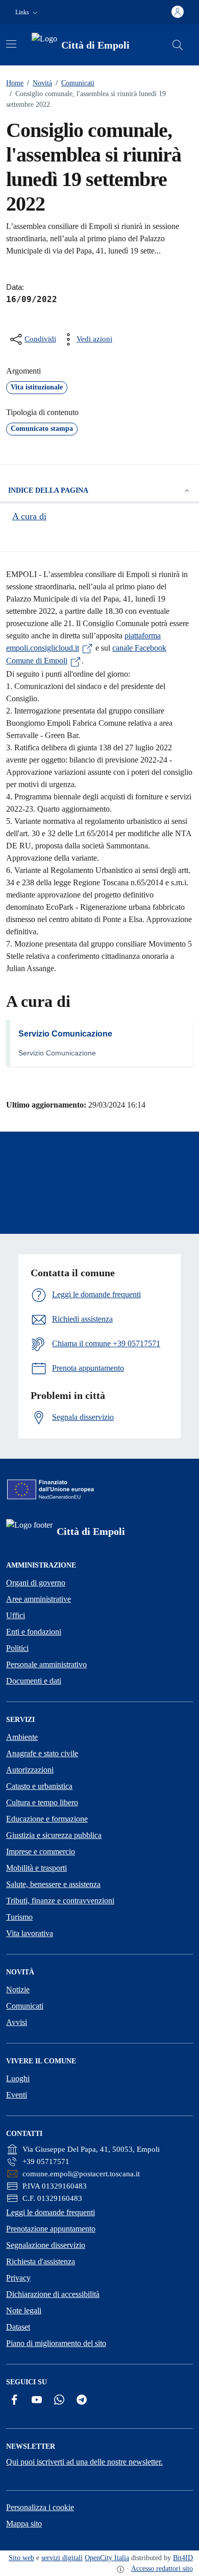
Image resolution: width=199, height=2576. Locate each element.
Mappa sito (24, 2524)
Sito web (21, 2558)
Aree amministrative (39, 1599)
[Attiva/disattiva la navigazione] (11, 44)
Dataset (18, 2327)
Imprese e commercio (41, 1851)
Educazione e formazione (47, 1819)
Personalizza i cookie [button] (40, 2507)
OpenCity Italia (107, 2558)
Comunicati (75, 83)
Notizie (18, 1989)
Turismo (19, 1917)
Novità (40, 83)
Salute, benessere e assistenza (53, 1884)
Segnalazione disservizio (46, 2245)
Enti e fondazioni (34, 1632)
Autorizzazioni (30, 1770)
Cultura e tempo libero (42, 1802)
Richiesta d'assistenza (41, 2261)
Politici (17, 1648)
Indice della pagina (48, 490)
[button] (28, 13)
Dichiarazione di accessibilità (53, 2294)
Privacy (18, 2278)
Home (15, 83)
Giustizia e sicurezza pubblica (54, 1835)
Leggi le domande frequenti (51, 2212)
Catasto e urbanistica (39, 1786)
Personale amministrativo (46, 1664)
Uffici (16, 1615)
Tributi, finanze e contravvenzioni (60, 1901)
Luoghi (18, 2078)
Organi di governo (36, 1583)
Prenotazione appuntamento (51, 2229)
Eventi (17, 2095)
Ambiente (22, 1737)
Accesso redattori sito (162, 2569)
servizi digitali (62, 2558)
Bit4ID (183, 2558)
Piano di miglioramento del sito (56, 2343)
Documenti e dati (34, 1681)
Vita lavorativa (30, 1933)
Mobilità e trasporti (36, 1868)
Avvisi (17, 2022)
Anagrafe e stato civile (42, 1753)
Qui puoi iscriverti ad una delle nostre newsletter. (84, 2462)
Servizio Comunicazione (65, 1034)
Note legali (24, 2310)
